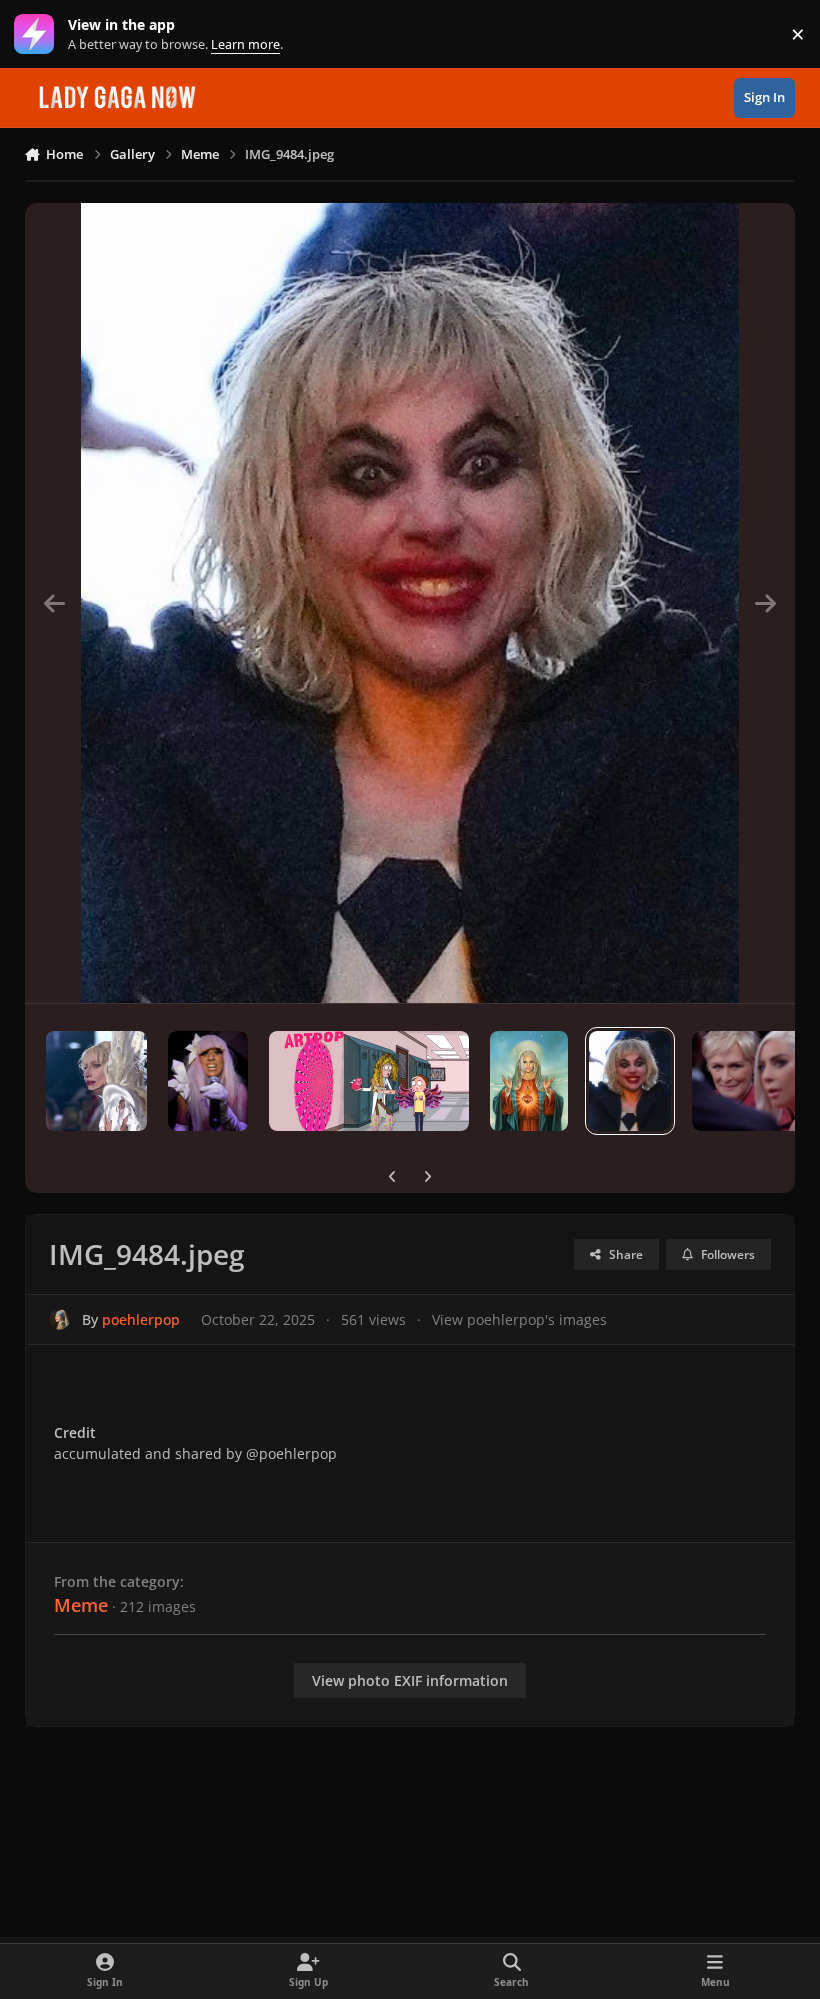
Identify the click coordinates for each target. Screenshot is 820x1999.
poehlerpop (141, 1319)
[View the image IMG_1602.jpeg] (208, 1081)
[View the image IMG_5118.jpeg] (529, 1081)
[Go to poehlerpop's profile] (59, 1319)
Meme (81, 1605)
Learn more (38, 34)
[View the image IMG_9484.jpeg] (630, 1081)
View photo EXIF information (410, 1680)
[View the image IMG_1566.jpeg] (97, 1081)
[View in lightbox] (410, 603)
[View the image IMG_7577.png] (369, 1081)
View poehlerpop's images (519, 1319)
